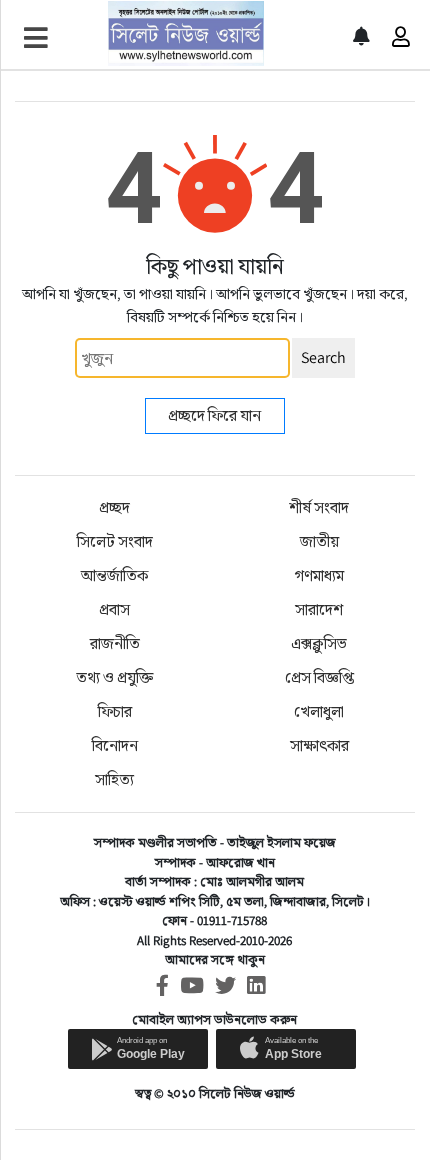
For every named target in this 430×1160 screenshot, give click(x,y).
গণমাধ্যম (319, 575)
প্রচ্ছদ (114, 507)
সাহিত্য (114, 779)
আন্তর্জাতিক (114, 575)
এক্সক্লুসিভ (319, 643)
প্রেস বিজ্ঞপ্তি (319, 677)
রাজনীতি (115, 643)
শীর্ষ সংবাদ (319, 507)
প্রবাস (114, 609)
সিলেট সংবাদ (115, 541)
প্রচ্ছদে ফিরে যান (214, 415)
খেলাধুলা (319, 711)
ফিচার (115, 711)
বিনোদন (115, 745)
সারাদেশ (319, 609)
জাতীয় (319, 541)
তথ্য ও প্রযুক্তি (114, 677)
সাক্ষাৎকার (319, 745)
